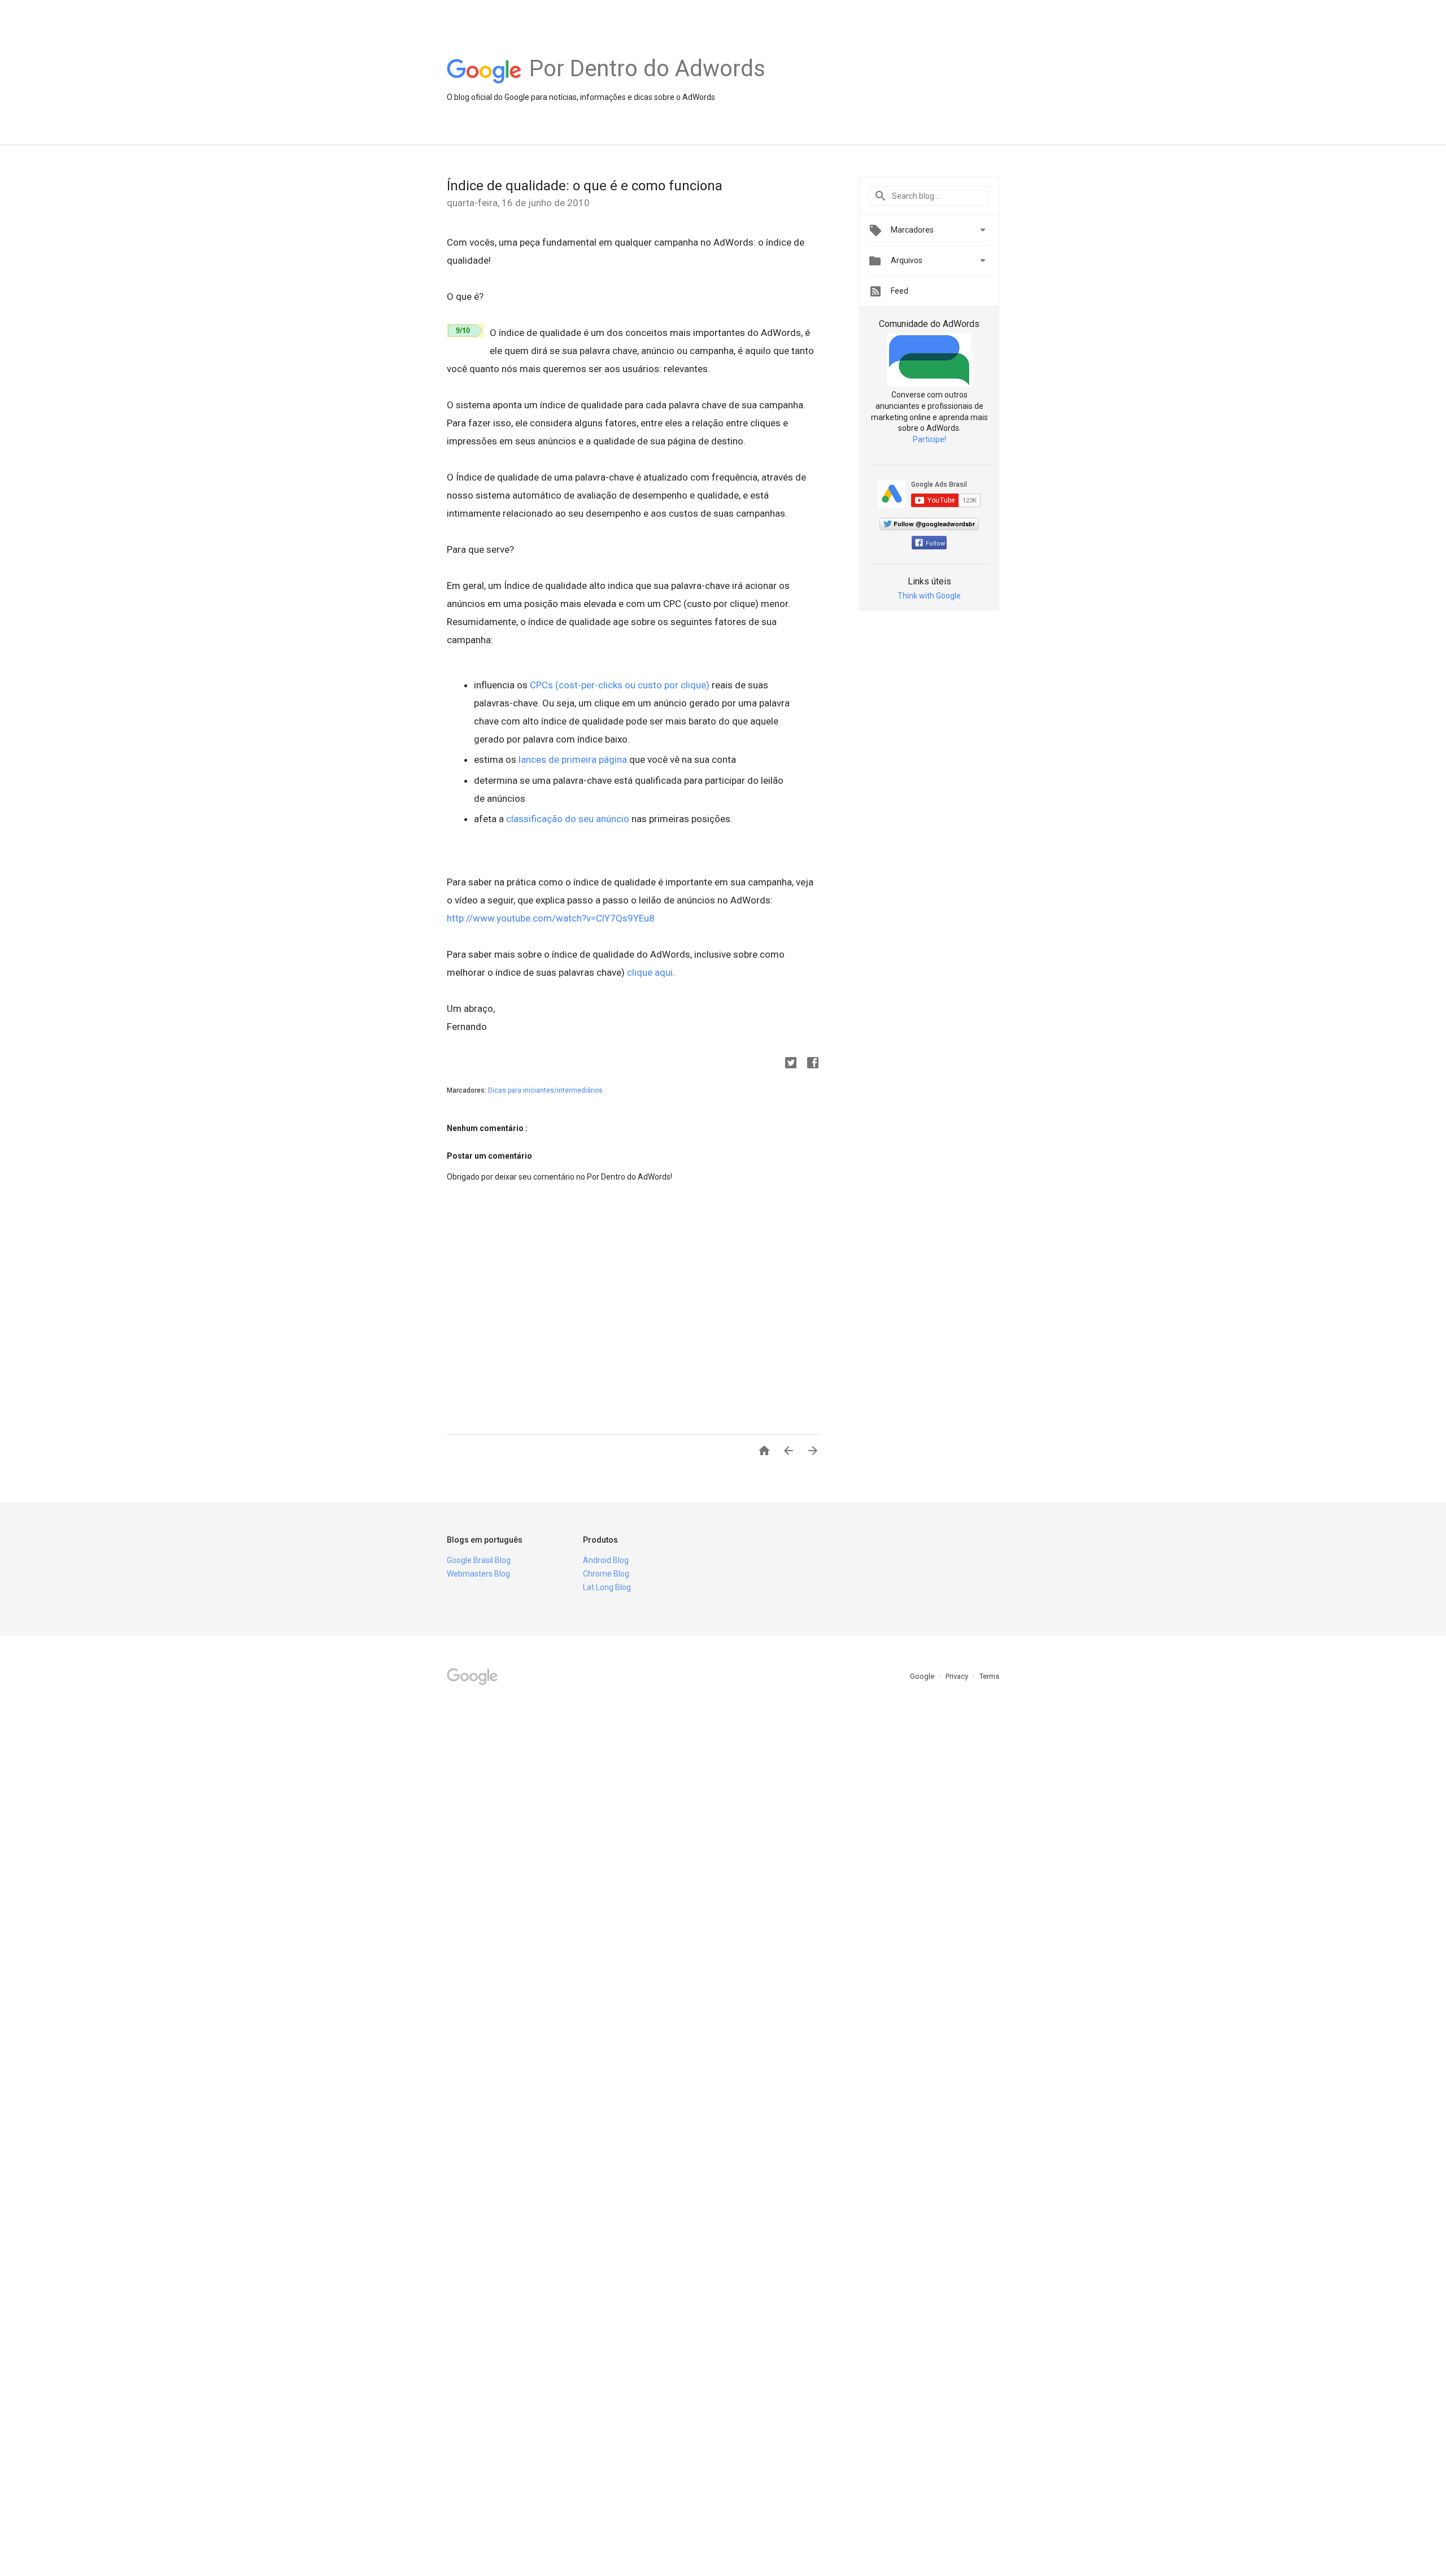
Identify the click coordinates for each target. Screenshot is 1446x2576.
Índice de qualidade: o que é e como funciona (585, 186)
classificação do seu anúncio (568, 819)
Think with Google (929, 596)
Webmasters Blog (478, 1574)
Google (923, 1676)
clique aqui (650, 972)
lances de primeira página (573, 759)
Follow (935, 543)
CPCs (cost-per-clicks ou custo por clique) (620, 685)
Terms (989, 1676)
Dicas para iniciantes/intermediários (545, 1090)
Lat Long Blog (607, 1587)
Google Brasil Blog (479, 1560)
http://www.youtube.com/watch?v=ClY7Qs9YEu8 (551, 918)
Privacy (958, 1676)
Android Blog (606, 1560)
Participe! (929, 439)
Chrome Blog (606, 1574)
